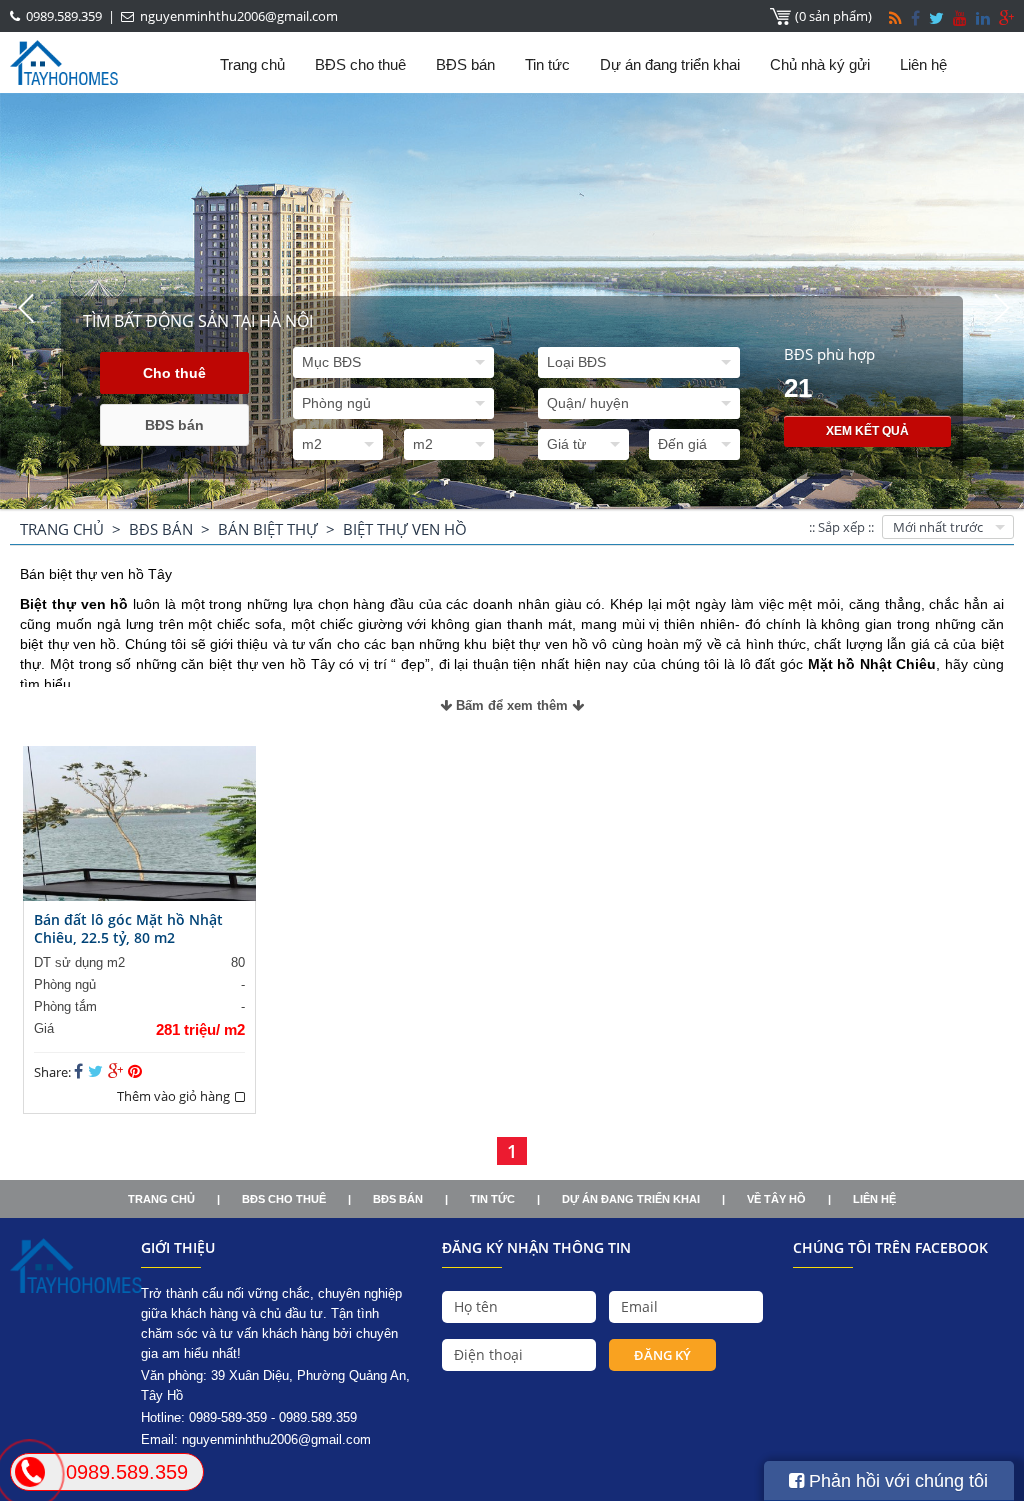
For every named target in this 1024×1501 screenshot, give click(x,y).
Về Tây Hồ (776, 1199)
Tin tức (547, 64)
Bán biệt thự (268, 529)
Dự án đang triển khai (670, 64)
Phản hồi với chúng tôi (896, 1481)
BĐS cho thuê (360, 64)
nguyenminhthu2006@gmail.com (276, 1439)
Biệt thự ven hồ (405, 529)
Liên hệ (923, 64)
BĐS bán (465, 64)
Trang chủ (252, 64)
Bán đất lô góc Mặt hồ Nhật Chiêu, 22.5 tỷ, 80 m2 (128, 928)
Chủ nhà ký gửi (820, 64)
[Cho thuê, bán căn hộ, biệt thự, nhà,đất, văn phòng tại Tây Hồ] (76, 1288)
